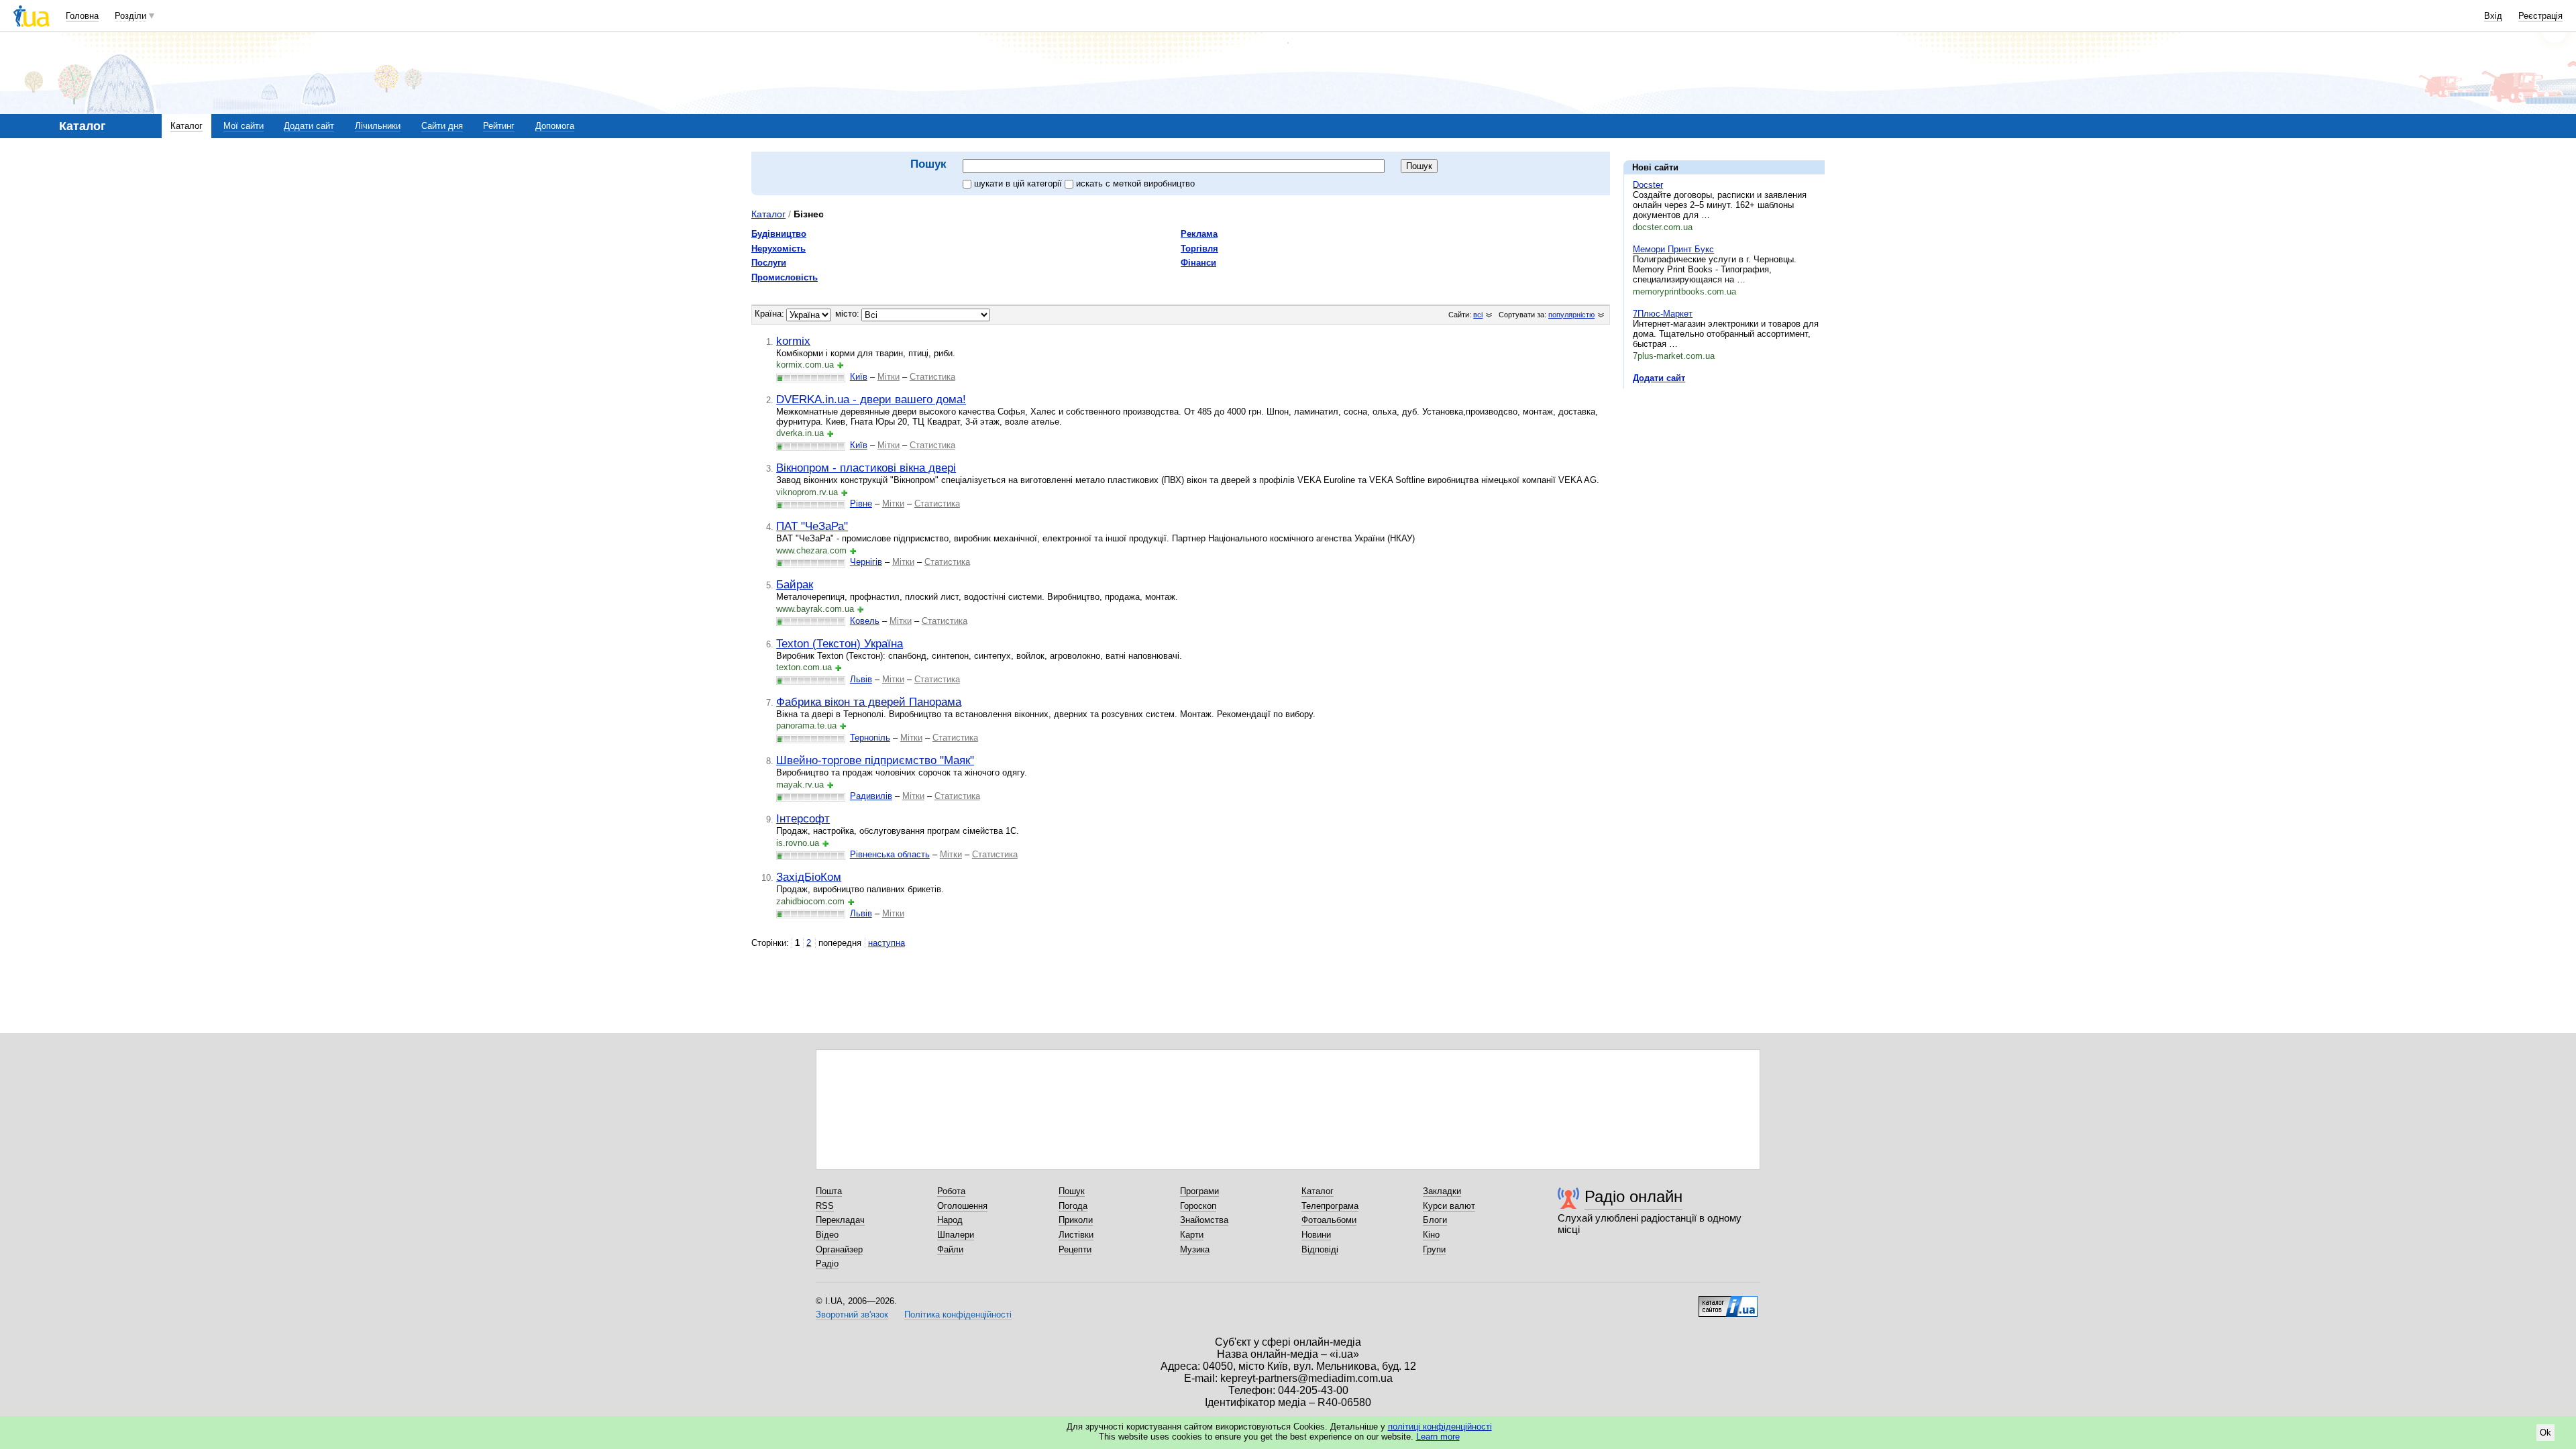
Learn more (1438, 1437)
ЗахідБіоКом (809, 877)
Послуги (769, 263)
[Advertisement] (1724, 481)
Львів (861, 679)
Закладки (1442, 1191)
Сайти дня (442, 126)
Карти (1192, 1235)
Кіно (1431, 1235)
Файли (950, 1249)
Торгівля (1199, 249)
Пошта (829, 1191)
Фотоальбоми (1329, 1220)
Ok (2545, 1433)
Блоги (1435, 1220)
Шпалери (956, 1235)
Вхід (2493, 16)
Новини (1316, 1235)
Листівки (1076, 1235)
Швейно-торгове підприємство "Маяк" (875, 760)
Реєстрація (2540, 16)
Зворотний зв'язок (852, 1314)
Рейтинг (499, 126)
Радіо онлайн (1633, 1196)
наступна (887, 943)
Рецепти (1075, 1249)
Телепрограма (1330, 1206)
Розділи (130, 16)
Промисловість (785, 277)
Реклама (1199, 234)
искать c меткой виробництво (1135, 183)
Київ (859, 377)
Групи (1434, 1249)
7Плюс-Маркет (1663, 314)
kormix (793, 341)
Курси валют (1449, 1206)
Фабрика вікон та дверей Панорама (869, 702)
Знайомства (1204, 1220)
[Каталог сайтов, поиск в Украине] (1728, 1301)
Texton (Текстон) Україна (840, 643)
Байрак (795, 584)
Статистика (932, 377)
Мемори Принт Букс (1673, 249)
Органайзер (839, 1249)
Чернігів (866, 562)
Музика (1195, 1249)
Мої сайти (244, 126)
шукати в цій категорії (1019, 183)
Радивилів (871, 796)
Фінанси (1198, 263)
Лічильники (378, 126)
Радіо (827, 1264)
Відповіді (1320, 1249)
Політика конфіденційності (958, 1314)
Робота (951, 1191)
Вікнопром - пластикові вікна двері (866, 468)
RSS (825, 1206)
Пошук (1072, 1191)
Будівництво (779, 234)
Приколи (1076, 1220)
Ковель (865, 621)
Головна (82, 16)
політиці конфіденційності (1440, 1427)
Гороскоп (1198, 1206)
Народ (950, 1220)
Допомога (555, 126)
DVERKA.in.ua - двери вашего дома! (871, 399)
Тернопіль (870, 738)
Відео (827, 1235)
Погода (1073, 1206)
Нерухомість (779, 249)
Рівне (861, 503)
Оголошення (962, 1206)
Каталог (186, 126)
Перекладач (840, 1220)
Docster (1648, 185)
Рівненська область (890, 854)
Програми (1199, 1191)
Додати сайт (309, 126)
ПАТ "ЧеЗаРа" (812, 526)
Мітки (889, 377)
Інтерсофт (803, 818)
